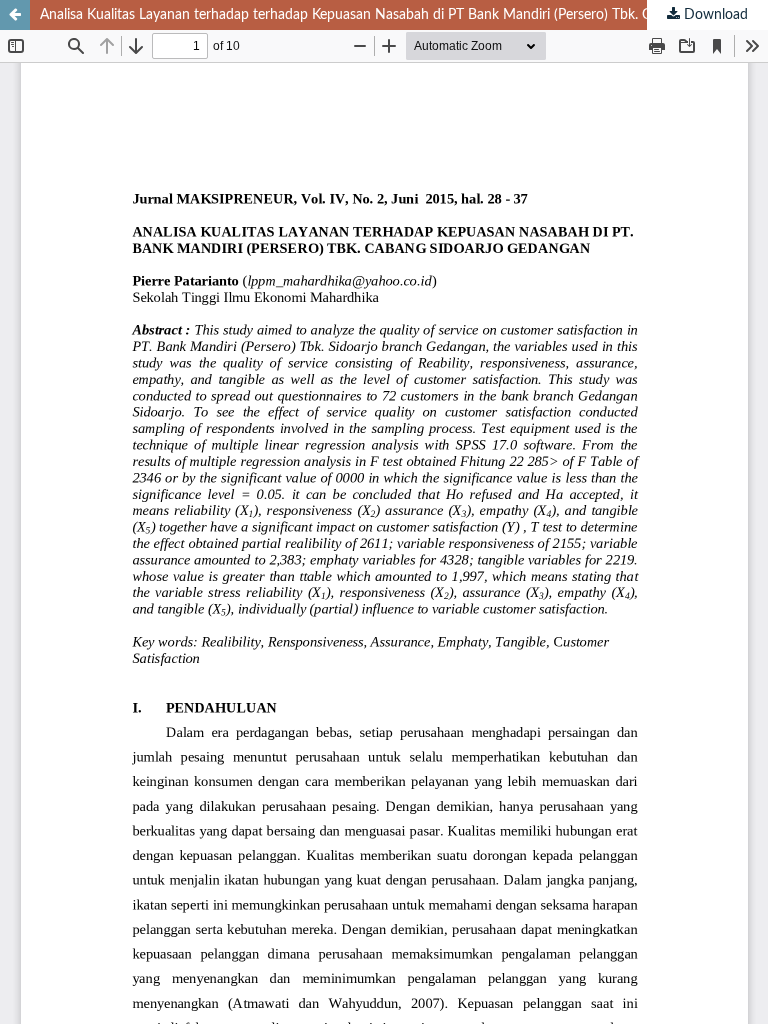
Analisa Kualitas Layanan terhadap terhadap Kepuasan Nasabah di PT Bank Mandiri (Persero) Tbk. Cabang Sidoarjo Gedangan (404, 15)
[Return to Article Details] (15, 15)
